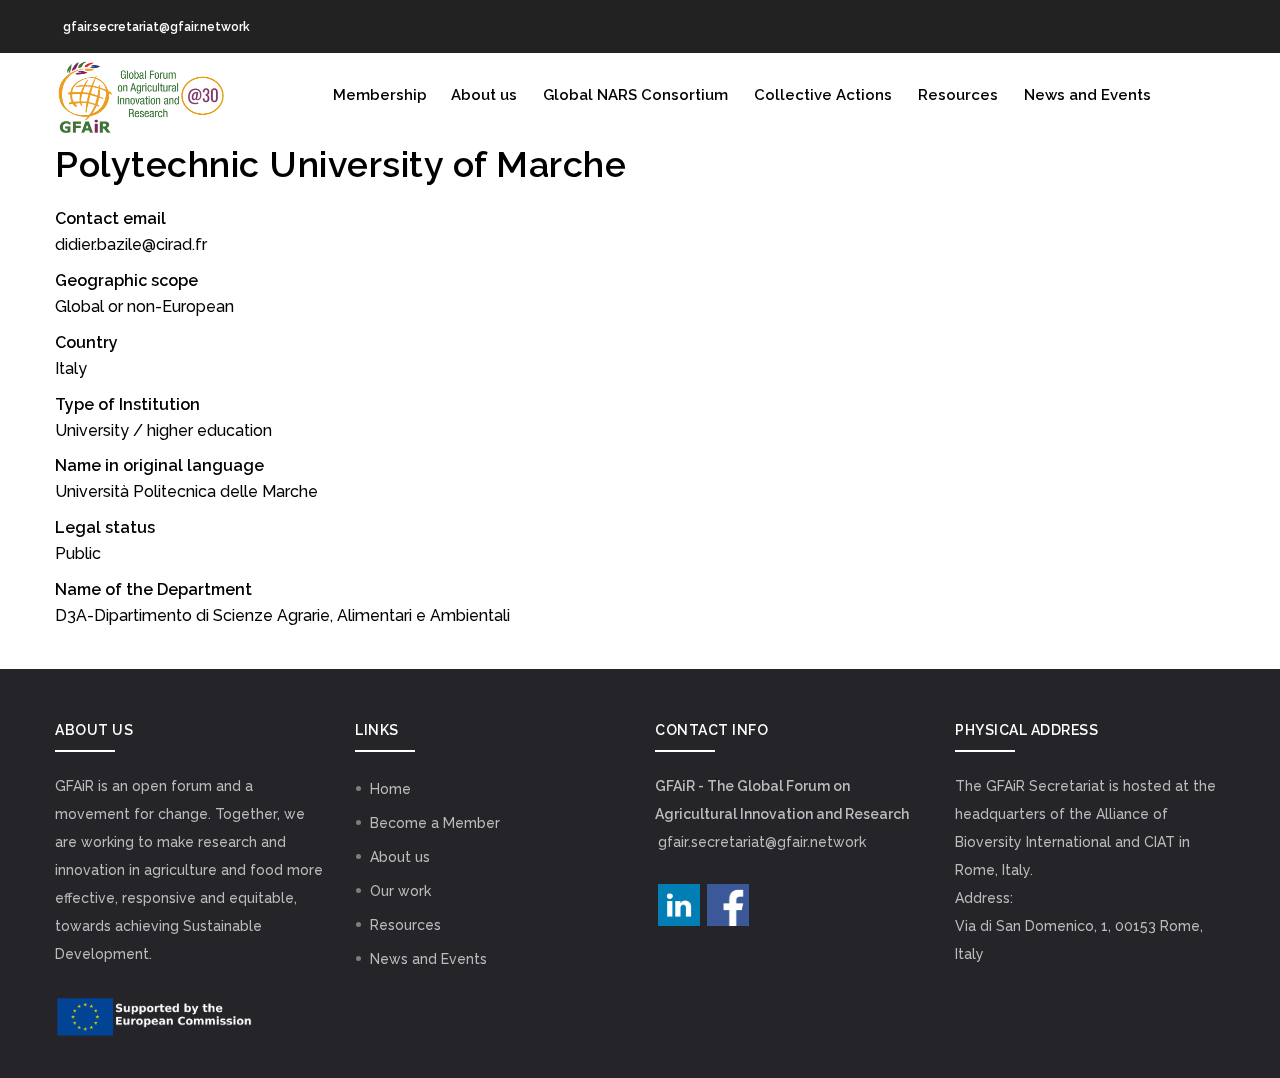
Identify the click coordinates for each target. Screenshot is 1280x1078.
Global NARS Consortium (635, 95)
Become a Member (435, 823)
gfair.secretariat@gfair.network (762, 842)
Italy (71, 368)
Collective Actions (823, 95)
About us (484, 95)
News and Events (1087, 95)
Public (78, 553)
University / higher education (163, 430)
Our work (400, 891)
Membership (380, 95)
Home (390, 789)
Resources (958, 95)
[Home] (140, 93)
